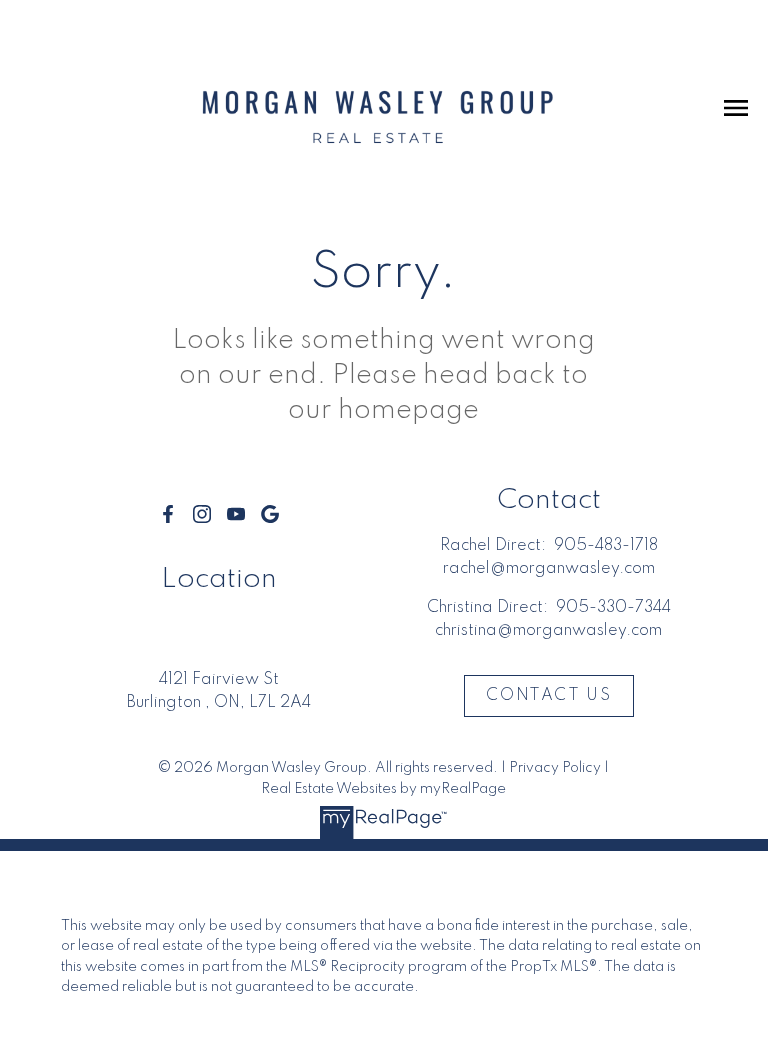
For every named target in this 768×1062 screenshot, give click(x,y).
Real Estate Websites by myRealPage (383, 789)
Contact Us (548, 696)
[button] (168, 514)
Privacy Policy (555, 768)
